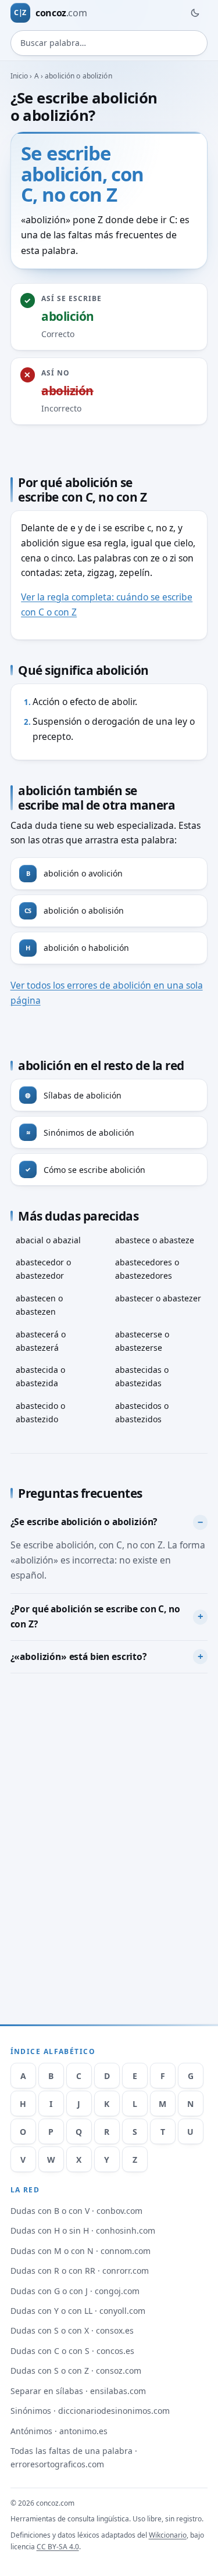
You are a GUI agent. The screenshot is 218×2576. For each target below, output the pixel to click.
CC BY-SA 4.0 (58, 2547)
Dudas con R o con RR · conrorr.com (80, 2271)
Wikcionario (168, 2535)
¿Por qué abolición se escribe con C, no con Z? (95, 1616)
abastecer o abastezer (158, 1298)
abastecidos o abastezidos (142, 1412)
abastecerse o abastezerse (142, 1341)
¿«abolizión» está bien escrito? (78, 1656)
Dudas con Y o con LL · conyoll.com (78, 2311)
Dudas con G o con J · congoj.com (75, 2291)
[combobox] (109, 43)
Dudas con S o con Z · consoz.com (76, 2371)
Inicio (19, 76)
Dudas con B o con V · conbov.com (76, 2211)
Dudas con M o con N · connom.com (81, 2251)
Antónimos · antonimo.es (59, 2431)
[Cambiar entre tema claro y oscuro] (195, 13)
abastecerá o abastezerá (41, 1341)
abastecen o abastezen (39, 1305)
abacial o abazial (48, 1240)
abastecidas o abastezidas (142, 1376)
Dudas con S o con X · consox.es (72, 2330)
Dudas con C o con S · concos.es (72, 2351)
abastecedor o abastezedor (43, 1269)
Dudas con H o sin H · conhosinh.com (83, 2230)
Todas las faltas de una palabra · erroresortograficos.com (74, 2457)
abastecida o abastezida (40, 1376)
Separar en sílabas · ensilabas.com (78, 2391)
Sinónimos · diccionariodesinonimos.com (90, 2411)
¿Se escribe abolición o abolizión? (84, 1522)
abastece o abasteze (155, 1240)
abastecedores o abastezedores (147, 1269)
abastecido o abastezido (40, 1412)
